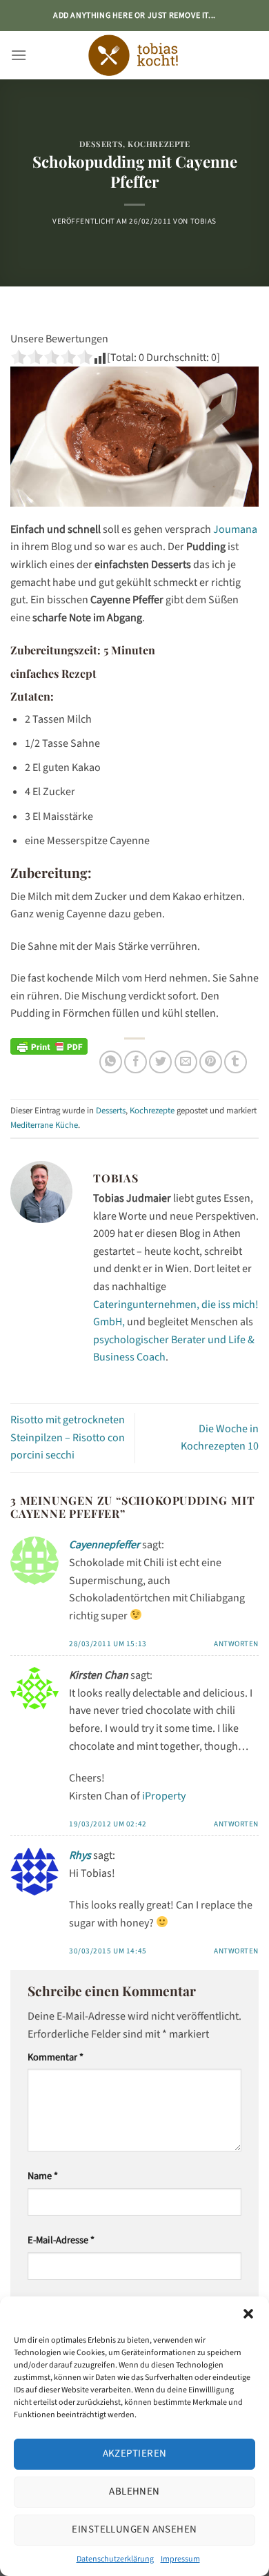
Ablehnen (134, 2491)
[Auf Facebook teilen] (136, 1062)
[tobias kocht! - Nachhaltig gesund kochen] (134, 55)
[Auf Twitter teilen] (160, 1062)
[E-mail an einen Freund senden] (186, 1062)
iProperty (164, 1796)
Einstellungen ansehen (134, 2529)
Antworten (236, 1644)
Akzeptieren (135, 2453)
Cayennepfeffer (104, 1545)
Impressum (180, 2559)
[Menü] (19, 55)
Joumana (235, 529)
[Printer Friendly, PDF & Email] (49, 1046)
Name (43, 2176)
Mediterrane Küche (44, 1125)
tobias (203, 221)
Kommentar (56, 2057)
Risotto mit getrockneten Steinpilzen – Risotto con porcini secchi (68, 1437)
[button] (248, 2314)
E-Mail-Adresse (61, 2240)
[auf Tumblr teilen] (236, 1062)
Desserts (101, 144)
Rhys (80, 1855)
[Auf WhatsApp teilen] (111, 1062)
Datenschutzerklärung (115, 2559)
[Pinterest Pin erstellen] (211, 1062)
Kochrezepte (159, 144)
